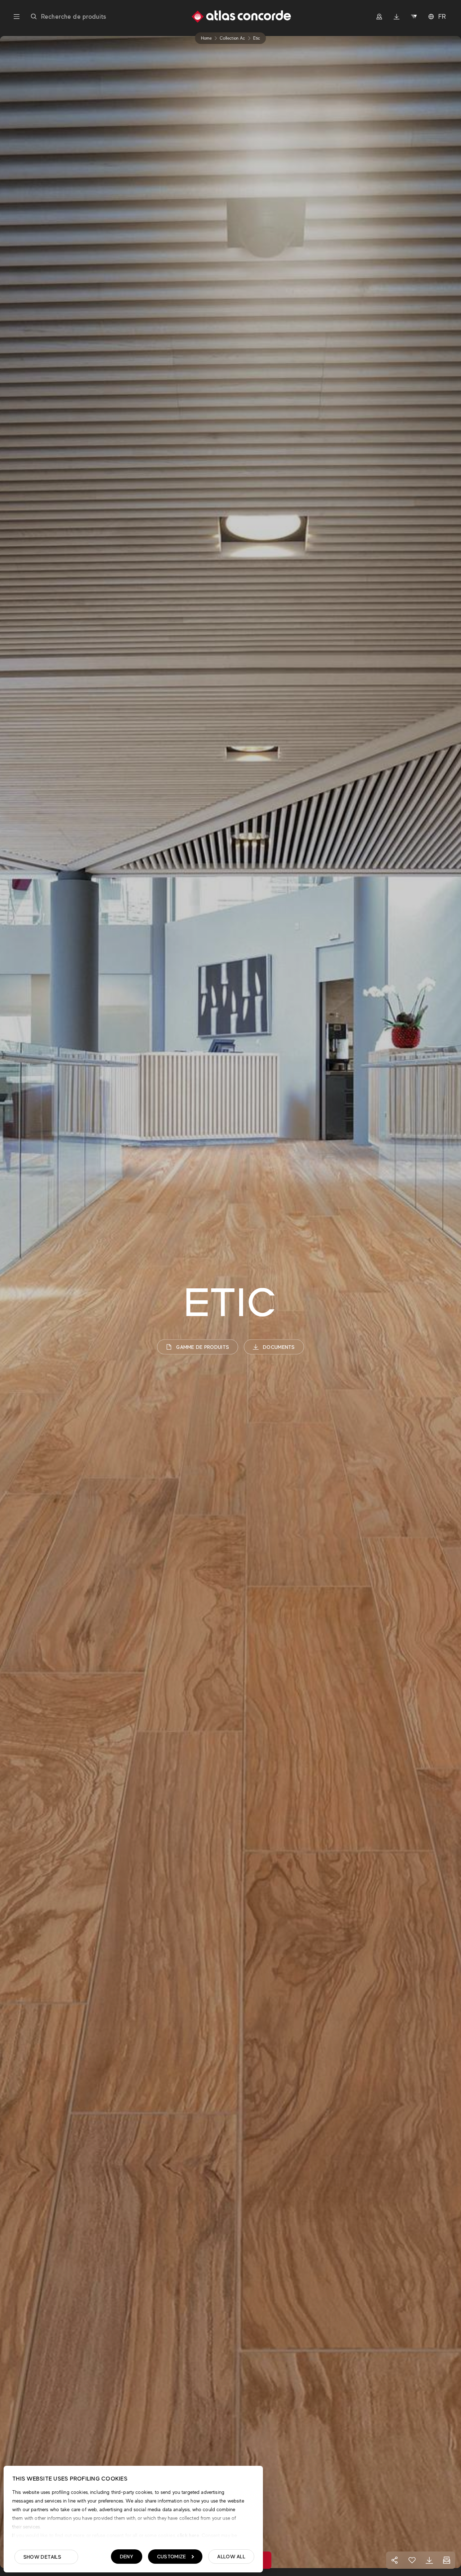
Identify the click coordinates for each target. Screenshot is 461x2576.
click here (187, 2535)
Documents (279, 1347)
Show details (42, 2557)
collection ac (232, 38)
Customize (172, 2557)
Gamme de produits (203, 1347)
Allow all (231, 2557)
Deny (127, 2557)
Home (206, 38)
